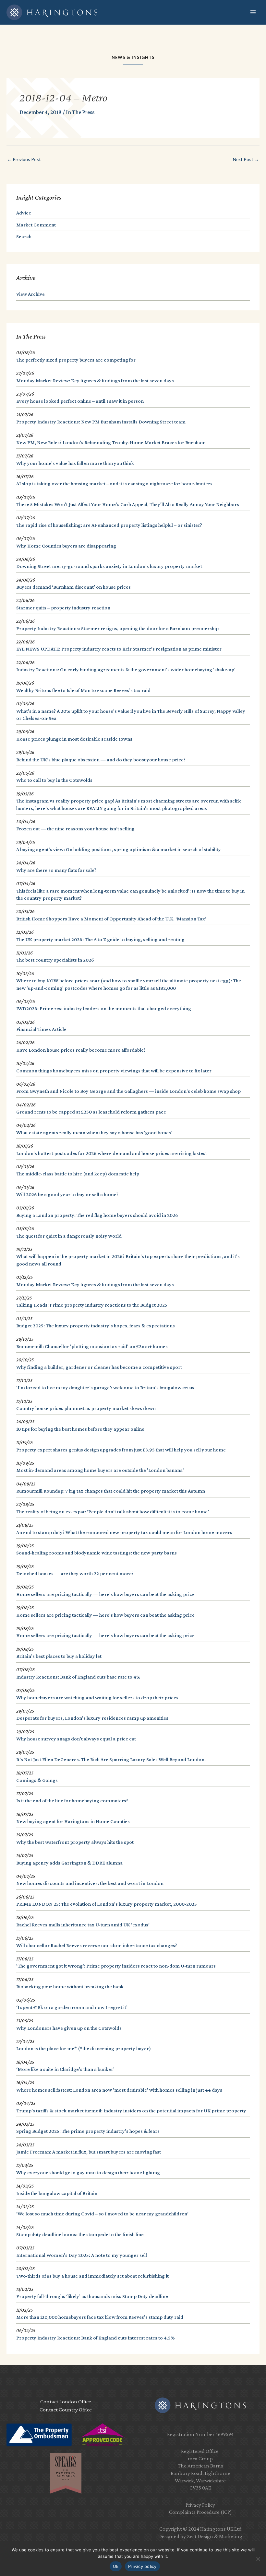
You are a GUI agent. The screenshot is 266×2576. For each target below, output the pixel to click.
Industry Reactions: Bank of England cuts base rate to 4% (78, 1677)
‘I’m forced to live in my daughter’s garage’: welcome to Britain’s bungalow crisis (105, 1387)
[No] (258, 2559)
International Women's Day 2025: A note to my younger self (82, 2255)
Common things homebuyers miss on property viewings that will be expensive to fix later (114, 1071)
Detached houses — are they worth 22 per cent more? (75, 1573)
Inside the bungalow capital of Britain (57, 2193)
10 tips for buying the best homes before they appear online (80, 1429)
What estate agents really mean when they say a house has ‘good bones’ (94, 1132)
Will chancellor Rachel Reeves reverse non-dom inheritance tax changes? (97, 1945)
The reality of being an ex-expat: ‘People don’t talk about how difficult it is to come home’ (113, 1512)
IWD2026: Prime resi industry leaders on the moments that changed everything (104, 1008)
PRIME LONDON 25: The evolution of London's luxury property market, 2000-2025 (107, 1904)
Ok (116, 2566)
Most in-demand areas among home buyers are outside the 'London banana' (100, 1470)
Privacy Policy (200, 2505)
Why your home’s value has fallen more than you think (75, 463)
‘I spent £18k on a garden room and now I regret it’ (72, 2007)
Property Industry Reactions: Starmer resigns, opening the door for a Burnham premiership (117, 628)
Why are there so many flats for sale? (56, 870)
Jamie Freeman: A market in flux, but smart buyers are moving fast (89, 2152)
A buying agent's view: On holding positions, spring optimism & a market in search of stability (119, 849)
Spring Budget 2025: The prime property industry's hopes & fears (88, 2131)
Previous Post (24, 159)
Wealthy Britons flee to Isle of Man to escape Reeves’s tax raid (83, 690)
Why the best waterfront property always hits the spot (75, 1842)
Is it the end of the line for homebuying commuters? (72, 1801)
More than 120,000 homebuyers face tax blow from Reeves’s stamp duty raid (100, 2317)
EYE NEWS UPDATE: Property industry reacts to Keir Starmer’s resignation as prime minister (119, 649)
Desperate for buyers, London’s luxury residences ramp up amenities (92, 1718)
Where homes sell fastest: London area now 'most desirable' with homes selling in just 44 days (119, 2090)
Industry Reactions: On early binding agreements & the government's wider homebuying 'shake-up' (126, 670)
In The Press (80, 112)
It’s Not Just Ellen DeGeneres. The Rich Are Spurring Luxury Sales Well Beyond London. (111, 1759)
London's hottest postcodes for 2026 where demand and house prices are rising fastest (112, 1153)
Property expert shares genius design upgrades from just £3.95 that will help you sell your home (121, 1450)
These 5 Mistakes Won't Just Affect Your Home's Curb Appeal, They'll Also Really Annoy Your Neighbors (128, 504)
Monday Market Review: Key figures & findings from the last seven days (95, 381)
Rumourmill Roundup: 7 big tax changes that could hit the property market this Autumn (111, 1491)
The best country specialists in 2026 (55, 960)
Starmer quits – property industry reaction (63, 608)
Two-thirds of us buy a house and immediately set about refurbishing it (92, 2276)
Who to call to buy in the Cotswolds (54, 780)
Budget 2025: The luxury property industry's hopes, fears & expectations (96, 1326)
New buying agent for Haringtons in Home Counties (73, 1821)
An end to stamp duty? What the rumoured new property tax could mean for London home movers (124, 1532)
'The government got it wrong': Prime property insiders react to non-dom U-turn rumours (116, 1966)
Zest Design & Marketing (215, 2536)
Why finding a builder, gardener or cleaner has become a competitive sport (99, 1367)
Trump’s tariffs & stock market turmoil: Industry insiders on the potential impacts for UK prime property (131, 2111)
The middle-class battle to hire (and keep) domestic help (78, 1174)
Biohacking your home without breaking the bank (70, 1987)
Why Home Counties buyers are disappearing (66, 546)
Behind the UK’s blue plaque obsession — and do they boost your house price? (101, 760)
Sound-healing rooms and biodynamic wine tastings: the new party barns (97, 1553)
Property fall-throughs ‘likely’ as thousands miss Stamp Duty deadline (92, 2296)
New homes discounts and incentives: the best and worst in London (90, 1883)
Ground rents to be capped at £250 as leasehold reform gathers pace (91, 1112)
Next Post (246, 159)
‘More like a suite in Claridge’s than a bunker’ (65, 2069)
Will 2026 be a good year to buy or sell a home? (67, 1194)
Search (24, 236)
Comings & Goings (37, 1780)
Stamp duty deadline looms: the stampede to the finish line (80, 2234)
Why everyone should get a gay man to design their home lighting (88, 2172)
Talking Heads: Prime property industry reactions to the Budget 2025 (92, 1305)
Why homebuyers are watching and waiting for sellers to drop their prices (97, 1698)
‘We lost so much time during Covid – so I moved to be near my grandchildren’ (102, 2214)
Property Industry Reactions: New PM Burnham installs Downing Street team (101, 422)
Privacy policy (142, 2566)
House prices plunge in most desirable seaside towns (74, 739)
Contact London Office (66, 2402)
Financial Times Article (41, 1029)
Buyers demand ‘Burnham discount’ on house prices (73, 587)
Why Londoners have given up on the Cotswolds (69, 2028)
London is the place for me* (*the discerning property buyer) (84, 2048)
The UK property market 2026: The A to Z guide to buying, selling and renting (100, 939)
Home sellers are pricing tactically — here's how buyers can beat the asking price (105, 1594)
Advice (24, 213)
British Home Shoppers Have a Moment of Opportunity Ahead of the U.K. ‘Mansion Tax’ (111, 919)
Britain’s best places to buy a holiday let (59, 1656)
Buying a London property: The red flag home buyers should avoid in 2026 (97, 1215)
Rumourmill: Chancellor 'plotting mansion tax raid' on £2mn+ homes (92, 1346)
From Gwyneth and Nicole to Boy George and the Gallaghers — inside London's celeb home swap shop (128, 1091)
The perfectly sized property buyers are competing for (76, 360)
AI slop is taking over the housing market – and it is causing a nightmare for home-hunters (114, 484)
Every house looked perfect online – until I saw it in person (80, 401)
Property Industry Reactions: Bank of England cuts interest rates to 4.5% (96, 2338)
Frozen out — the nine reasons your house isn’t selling (75, 829)
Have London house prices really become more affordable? (81, 1050)
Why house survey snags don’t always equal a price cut (76, 1739)
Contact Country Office (66, 2410)
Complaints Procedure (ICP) (200, 2512)
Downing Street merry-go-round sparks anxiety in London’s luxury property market (109, 566)
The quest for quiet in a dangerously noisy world (69, 1236)
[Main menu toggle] (253, 12)
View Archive (30, 294)
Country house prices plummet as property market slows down (86, 1408)
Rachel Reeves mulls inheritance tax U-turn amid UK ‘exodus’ (83, 1925)
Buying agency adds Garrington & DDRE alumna (69, 1863)
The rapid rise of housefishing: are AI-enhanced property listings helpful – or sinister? (109, 525)
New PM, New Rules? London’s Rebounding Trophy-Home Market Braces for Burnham (111, 442)
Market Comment (36, 225)
